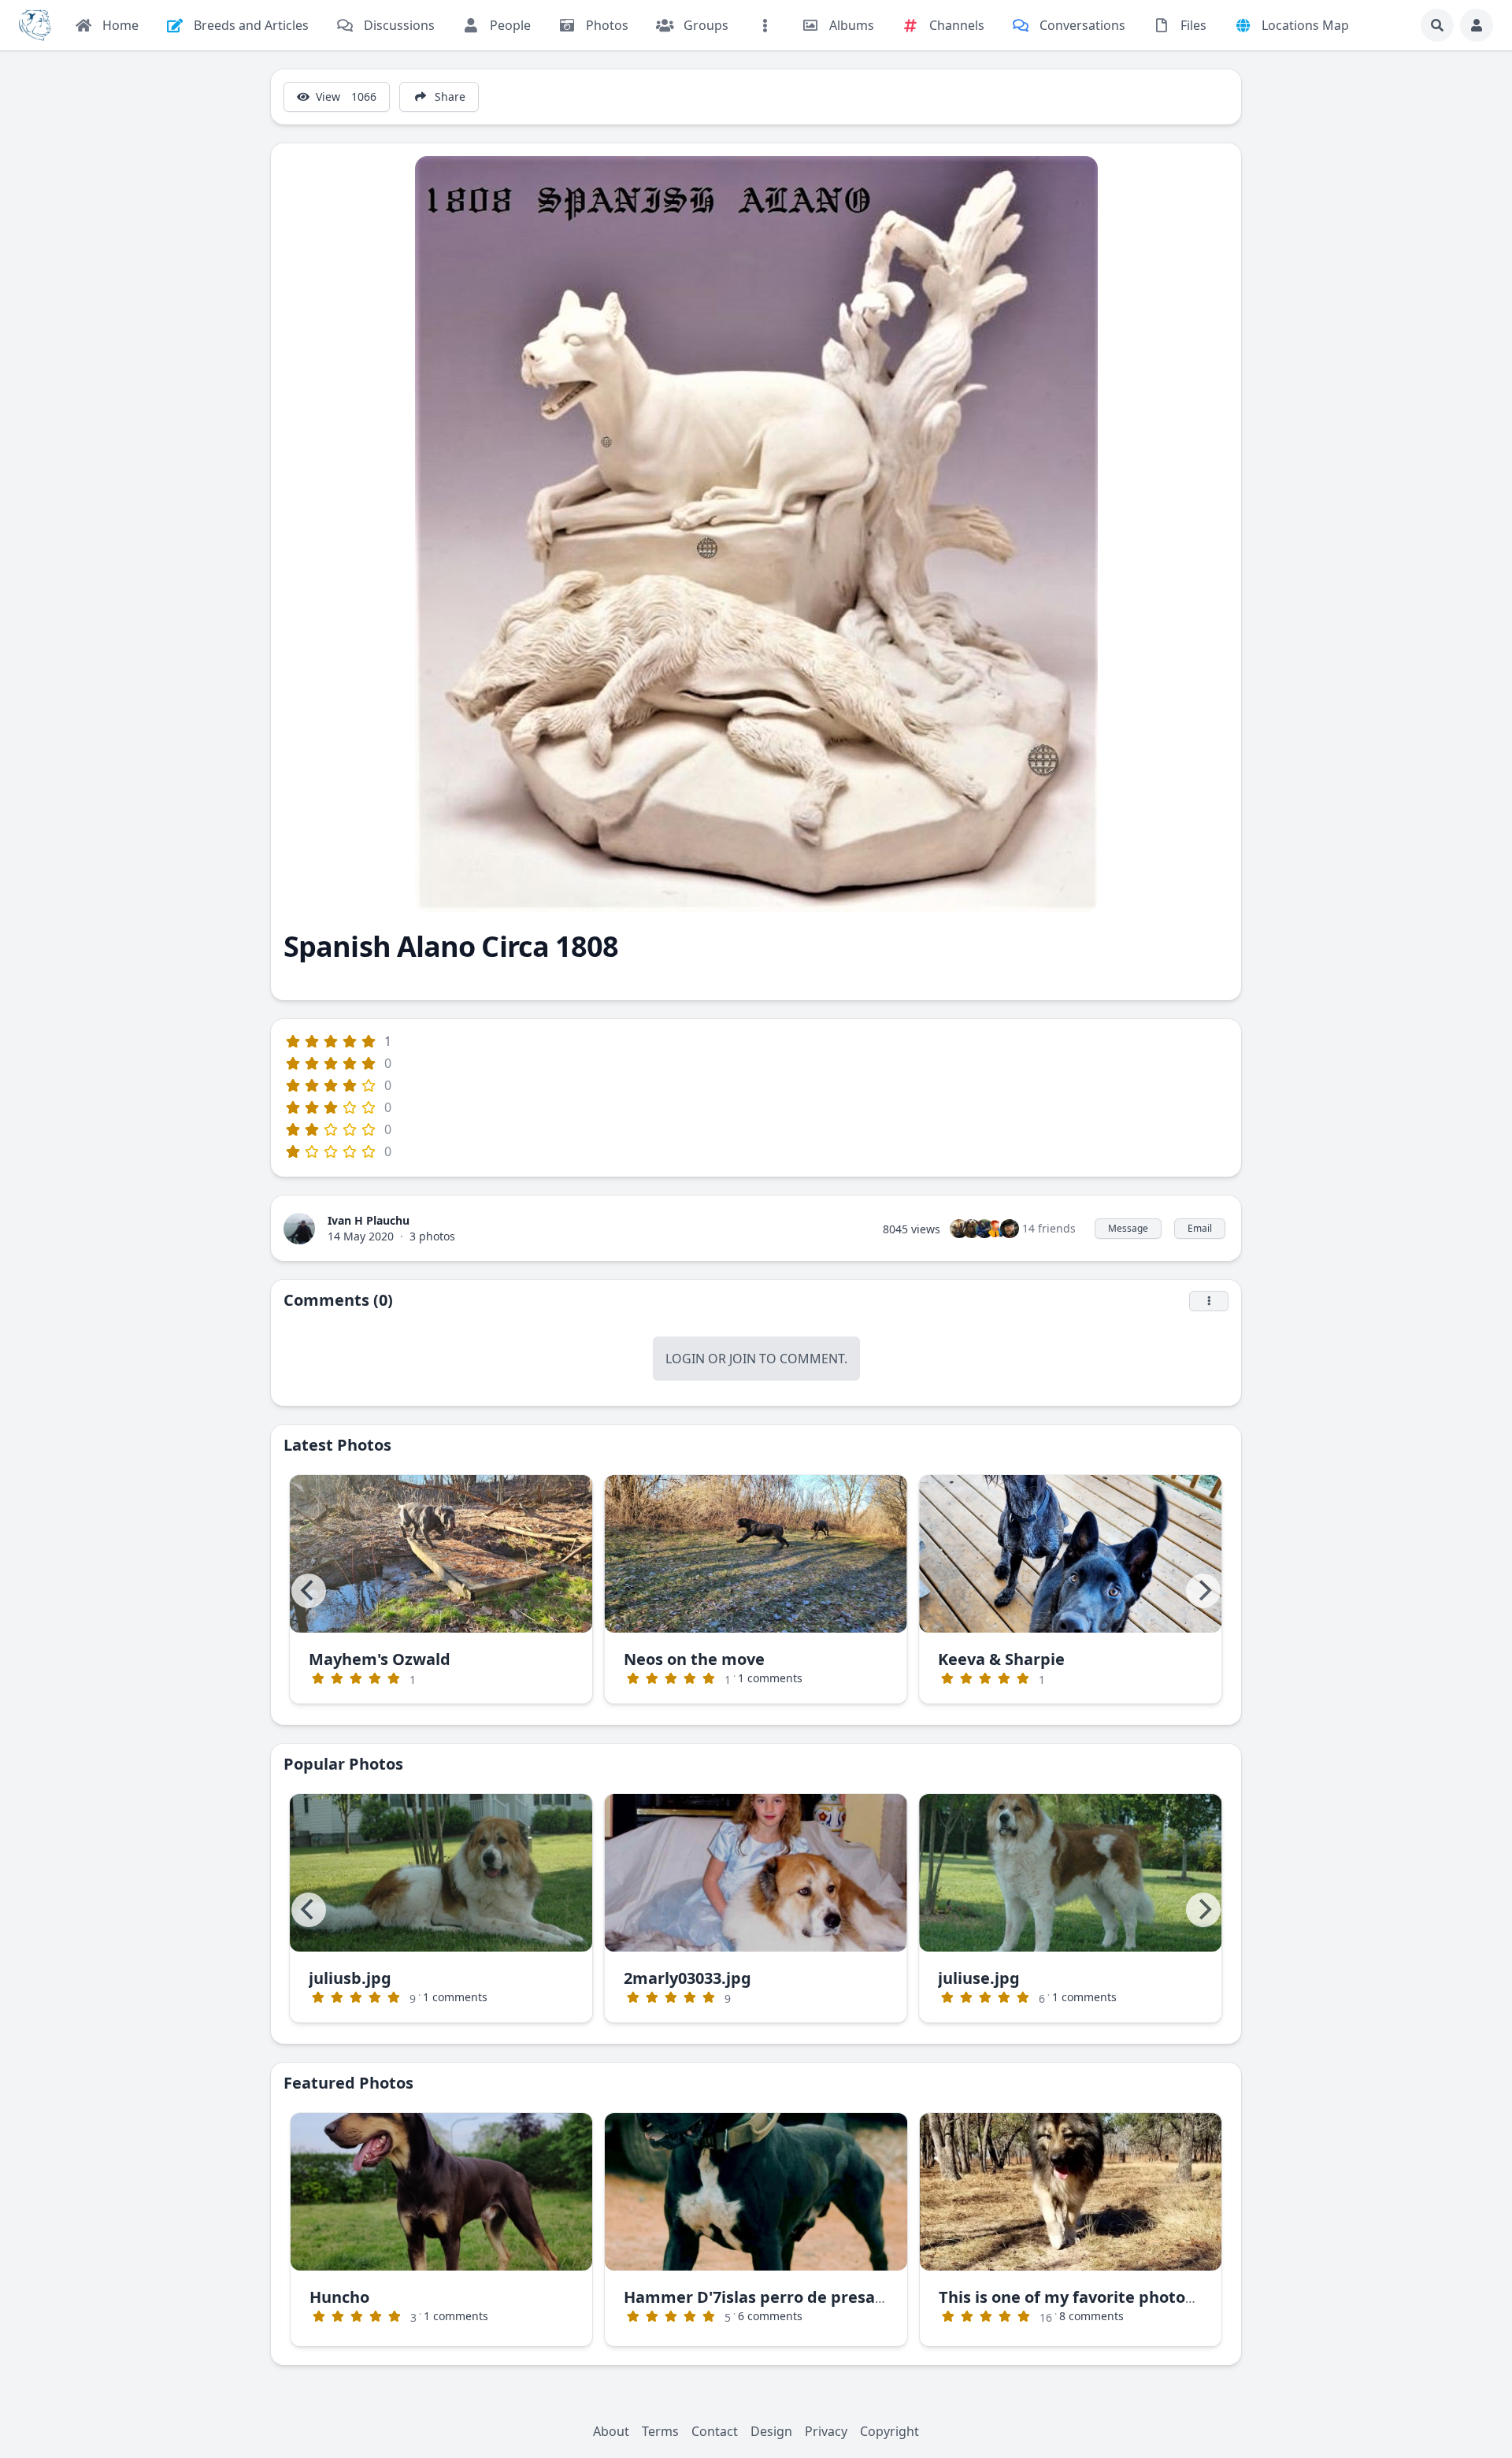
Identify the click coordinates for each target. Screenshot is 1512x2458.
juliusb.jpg (350, 1978)
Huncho (339, 2297)
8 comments (1091, 2316)
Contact (715, 2431)
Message (1128, 1228)
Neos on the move (694, 1659)
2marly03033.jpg (687, 1978)
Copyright (889, 2431)
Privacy (826, 2431)
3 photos (432, 1236)
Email (1200, 1228)
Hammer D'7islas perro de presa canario (780, 2297)
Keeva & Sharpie (1001, 1659)
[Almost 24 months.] (442, 2192)
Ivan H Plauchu (369, 1220)
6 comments (770, 2316)
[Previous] (309, 1591)
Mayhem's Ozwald (380, 1659)
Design (771, 2431)
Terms (660, 2431)
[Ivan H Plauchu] (299, 1227)
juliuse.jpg (979, 1978)
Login (685, 1359)
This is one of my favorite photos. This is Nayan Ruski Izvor (1167, 2297)
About (611, 2431)
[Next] (1203, 1591)
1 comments (770, 1678)
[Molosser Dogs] (35, 25)
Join (743, 1359)
